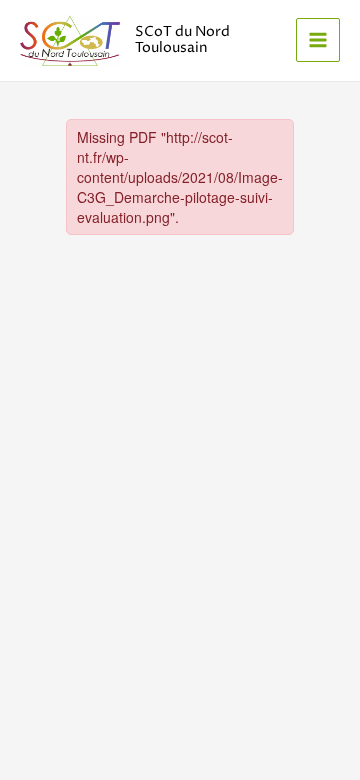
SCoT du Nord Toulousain (182, 40)
